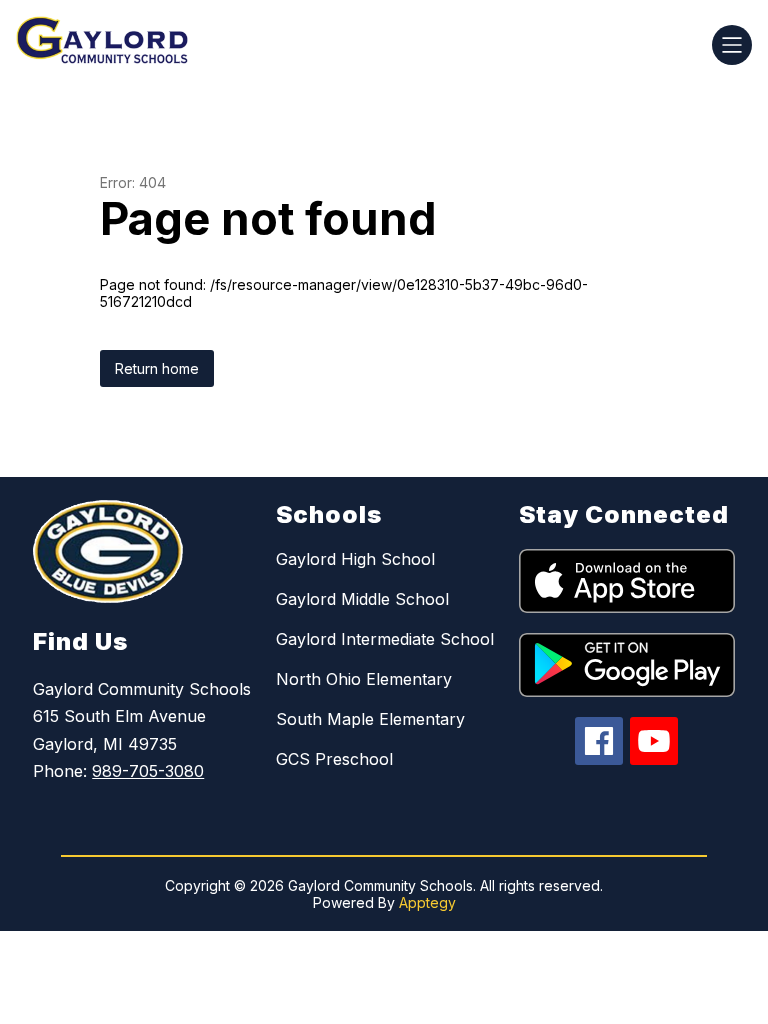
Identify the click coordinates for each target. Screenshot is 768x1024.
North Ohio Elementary (364, 679)
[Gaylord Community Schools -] (114, 45)
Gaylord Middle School (362, 599)
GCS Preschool (334, 759)
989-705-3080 (148, 771)
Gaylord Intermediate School (385, 639)
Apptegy (427, 902)
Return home (157, 368)
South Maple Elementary (370, 719)
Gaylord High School (355, 559)
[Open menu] (732, 45)
